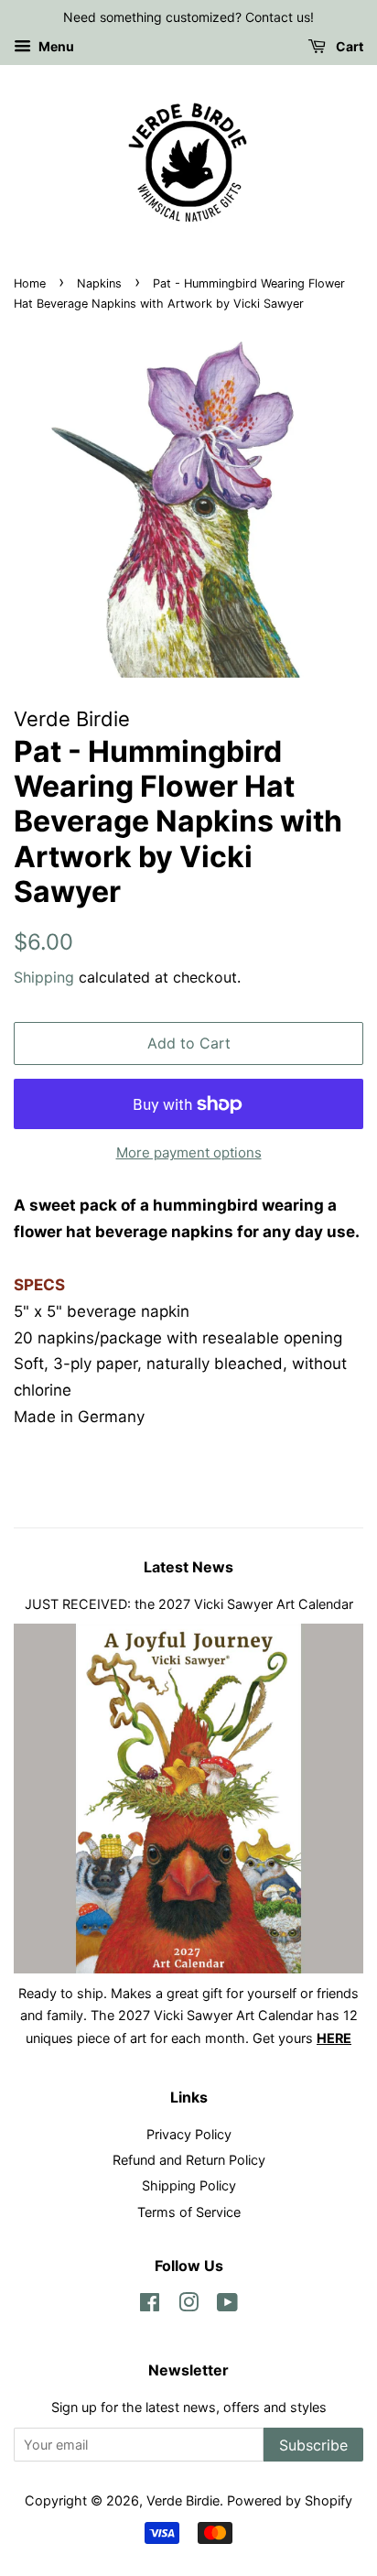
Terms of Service (189, 2212)
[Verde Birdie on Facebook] (150, 2305)
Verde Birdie (183, 2500)
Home (30, 283)
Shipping (44, 977)
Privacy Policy (189, 2134)
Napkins (99, 283)
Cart (348, 46)
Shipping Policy (189, 2185)
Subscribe (313, 2445)
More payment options (189, 1152)
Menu (55, 46)
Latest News (188, 1567)
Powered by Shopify (290, 2500)
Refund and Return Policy (189, 2160)
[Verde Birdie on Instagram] (188, 2305)
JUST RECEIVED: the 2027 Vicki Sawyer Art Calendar (189, 1604)
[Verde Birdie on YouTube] (227, 2305)
